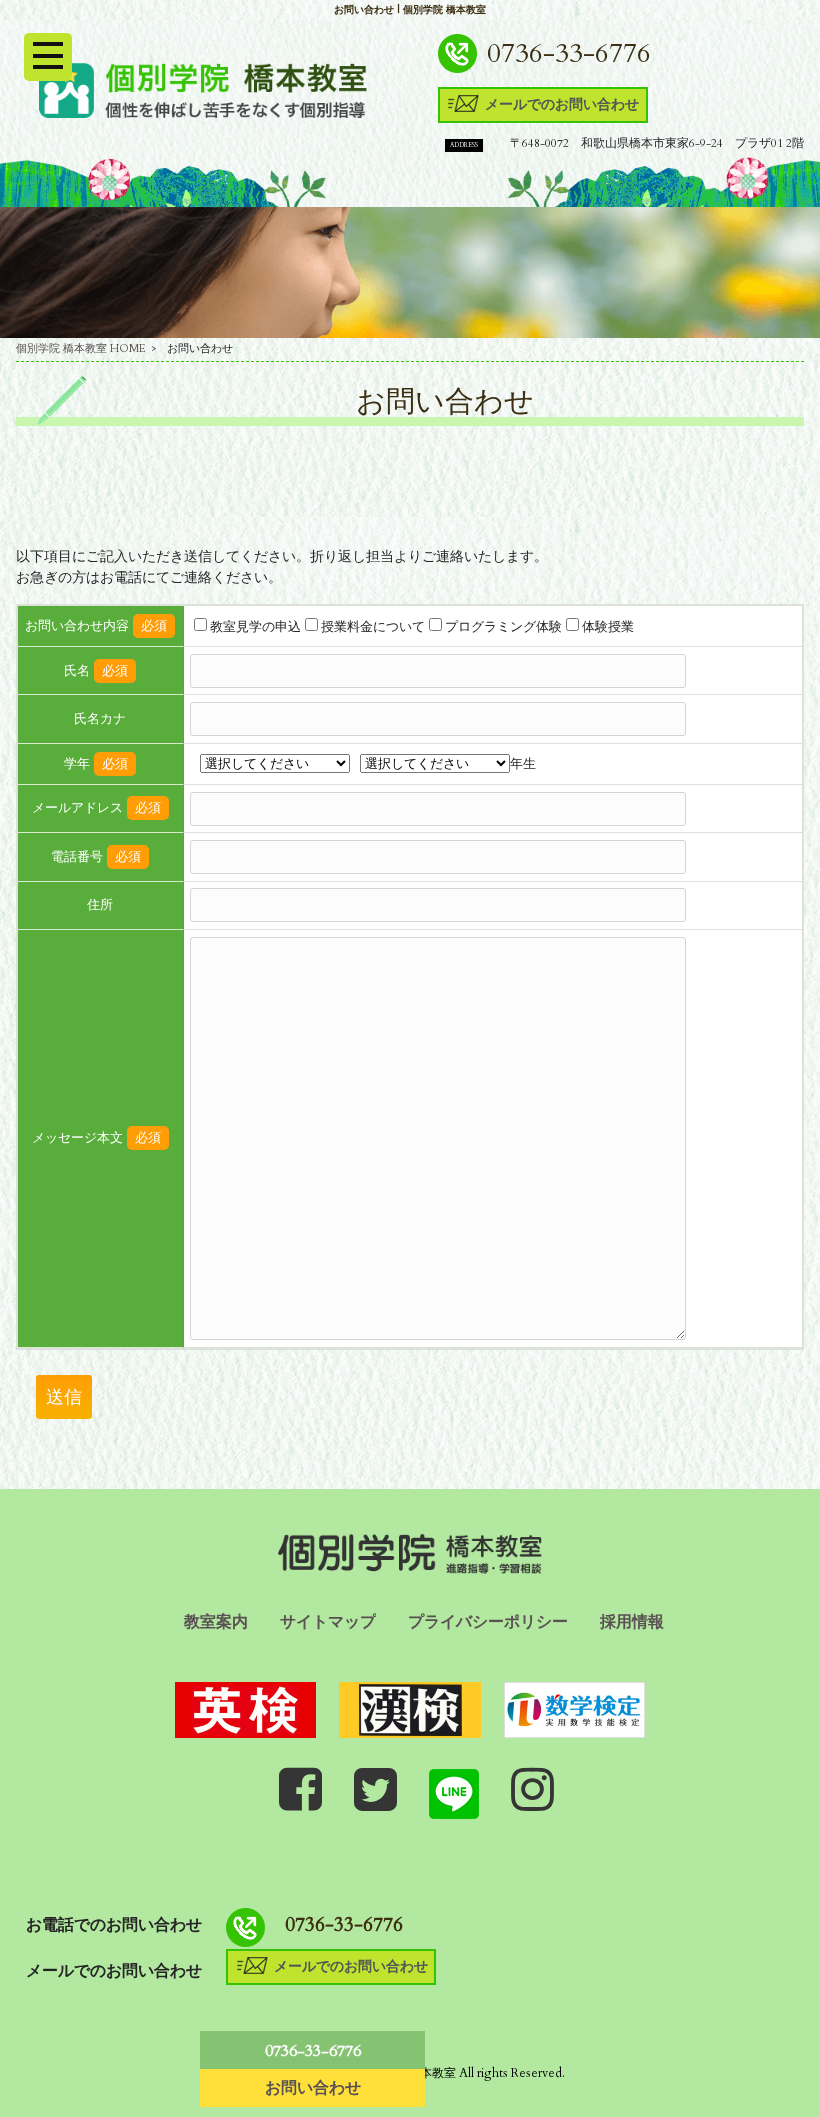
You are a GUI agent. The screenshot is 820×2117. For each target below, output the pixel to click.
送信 (64, 1397)
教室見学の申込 (255, 627)
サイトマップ (328, 1622)
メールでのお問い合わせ (562, 102)
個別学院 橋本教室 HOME (81, 348)
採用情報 (632, 1622)
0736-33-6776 (569, 53)
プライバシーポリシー (488, 1622)
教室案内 (216, 1622)
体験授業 (608, 627)
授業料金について (373, 627)
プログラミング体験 (503, 627)
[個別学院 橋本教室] (203, 89)
